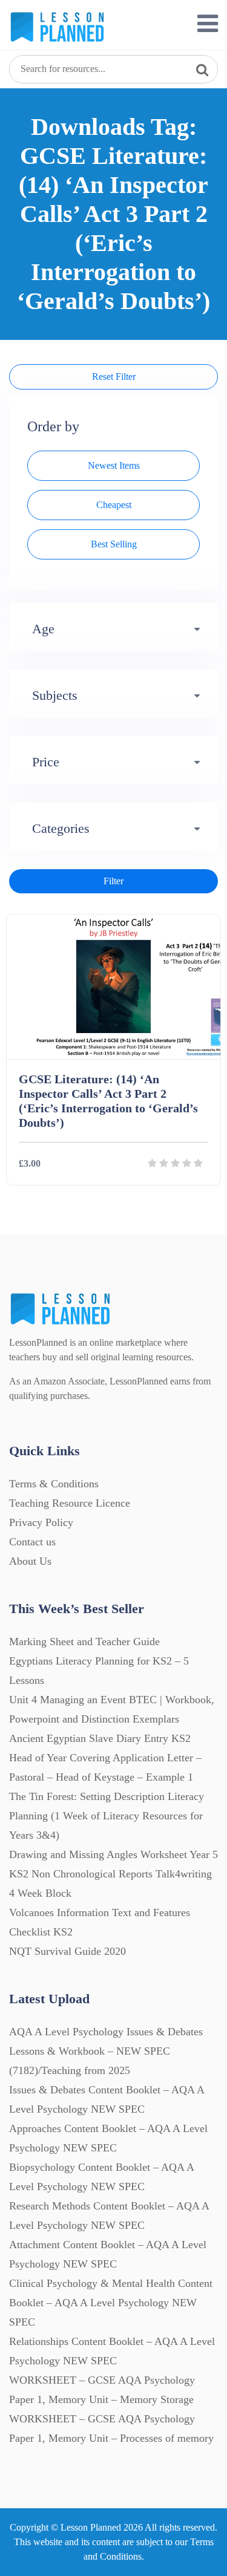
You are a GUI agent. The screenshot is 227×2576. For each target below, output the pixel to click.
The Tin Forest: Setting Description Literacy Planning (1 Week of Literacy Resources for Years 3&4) (107, 1816)
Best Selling (114, 544)
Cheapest (114, 505)
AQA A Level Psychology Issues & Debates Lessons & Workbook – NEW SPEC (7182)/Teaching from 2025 (106, 2051)
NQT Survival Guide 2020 (67, 1951)
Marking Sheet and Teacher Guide (84, 1642)
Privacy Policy (41, 1522)
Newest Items (114, 465)
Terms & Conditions (54, 1484)
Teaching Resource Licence (70, 1503)
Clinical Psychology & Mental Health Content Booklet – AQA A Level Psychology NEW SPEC (111, 2303)
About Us (30, 1561)
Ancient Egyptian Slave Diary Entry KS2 (100, 1738)
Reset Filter (114, 377)
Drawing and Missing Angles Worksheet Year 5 (113, 1854)
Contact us (32, 1542)
